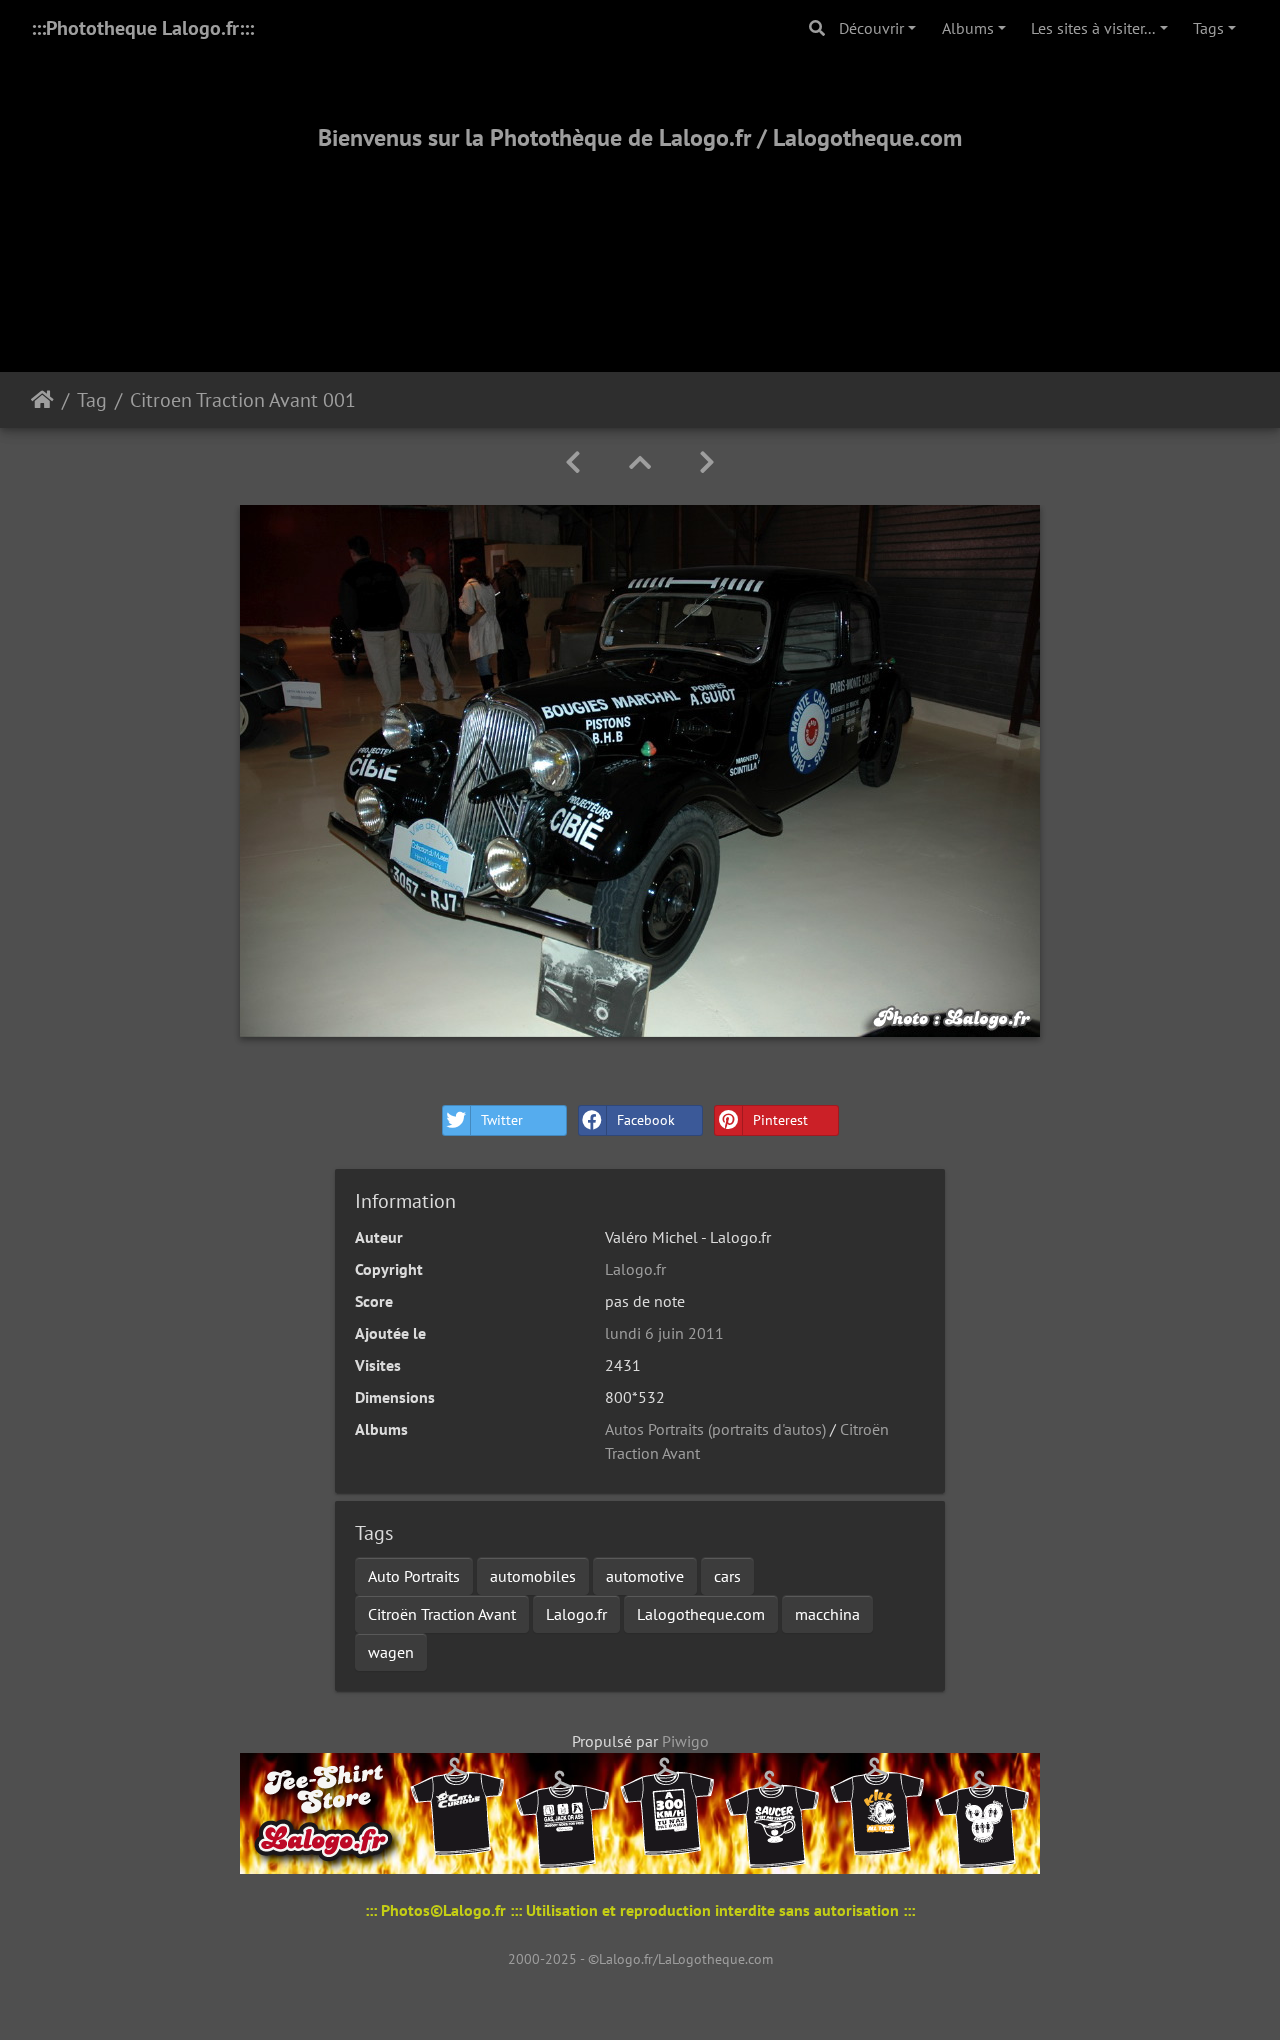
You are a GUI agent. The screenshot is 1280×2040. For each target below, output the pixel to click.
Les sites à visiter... (1093, 28)
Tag (92, 400)
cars (727, 1576)
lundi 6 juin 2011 (664, 1333)
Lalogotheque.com (701, 1614)
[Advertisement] (640, 237)
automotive (645, 1576)
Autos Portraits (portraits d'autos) (715, 1429)
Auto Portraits (414, 1576)
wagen (391, 1652)
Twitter (502, 1120)
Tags (1208, 28)
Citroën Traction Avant (442, 1614)
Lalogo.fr (635, 1269)
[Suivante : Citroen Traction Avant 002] (707, 462)
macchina (827, 1614)
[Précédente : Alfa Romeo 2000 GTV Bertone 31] (573, 462)
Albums (968, 28)
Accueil (42, 400)
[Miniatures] (640, 462)
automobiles (533, 1576)
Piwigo (685, 1741)
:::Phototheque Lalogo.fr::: (142, 28)
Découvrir (871, 28)
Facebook (646, 1120)
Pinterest (780, 1120)
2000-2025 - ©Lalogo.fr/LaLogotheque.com (640, 1959)
